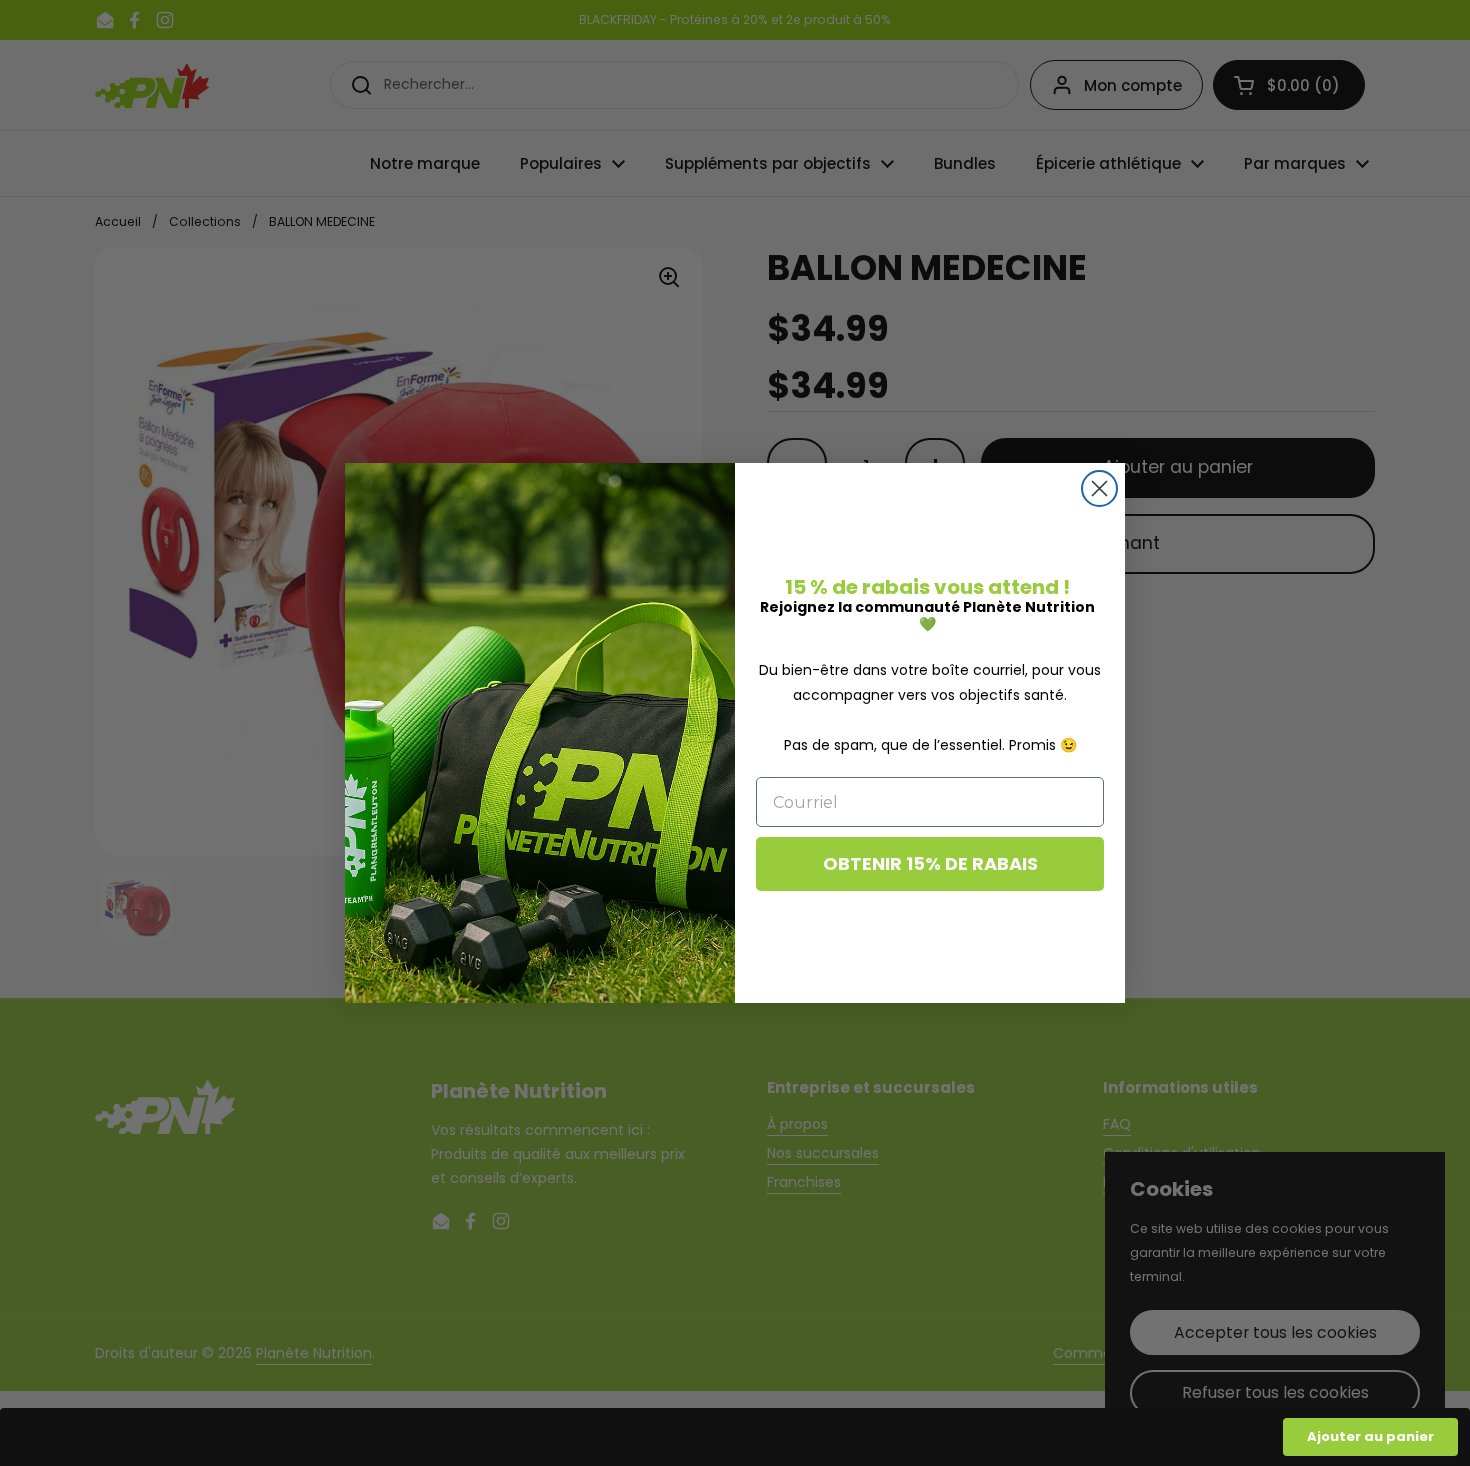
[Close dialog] (1099, 488)
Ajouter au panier (1370, 1436)
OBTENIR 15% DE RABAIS (930, 863)
